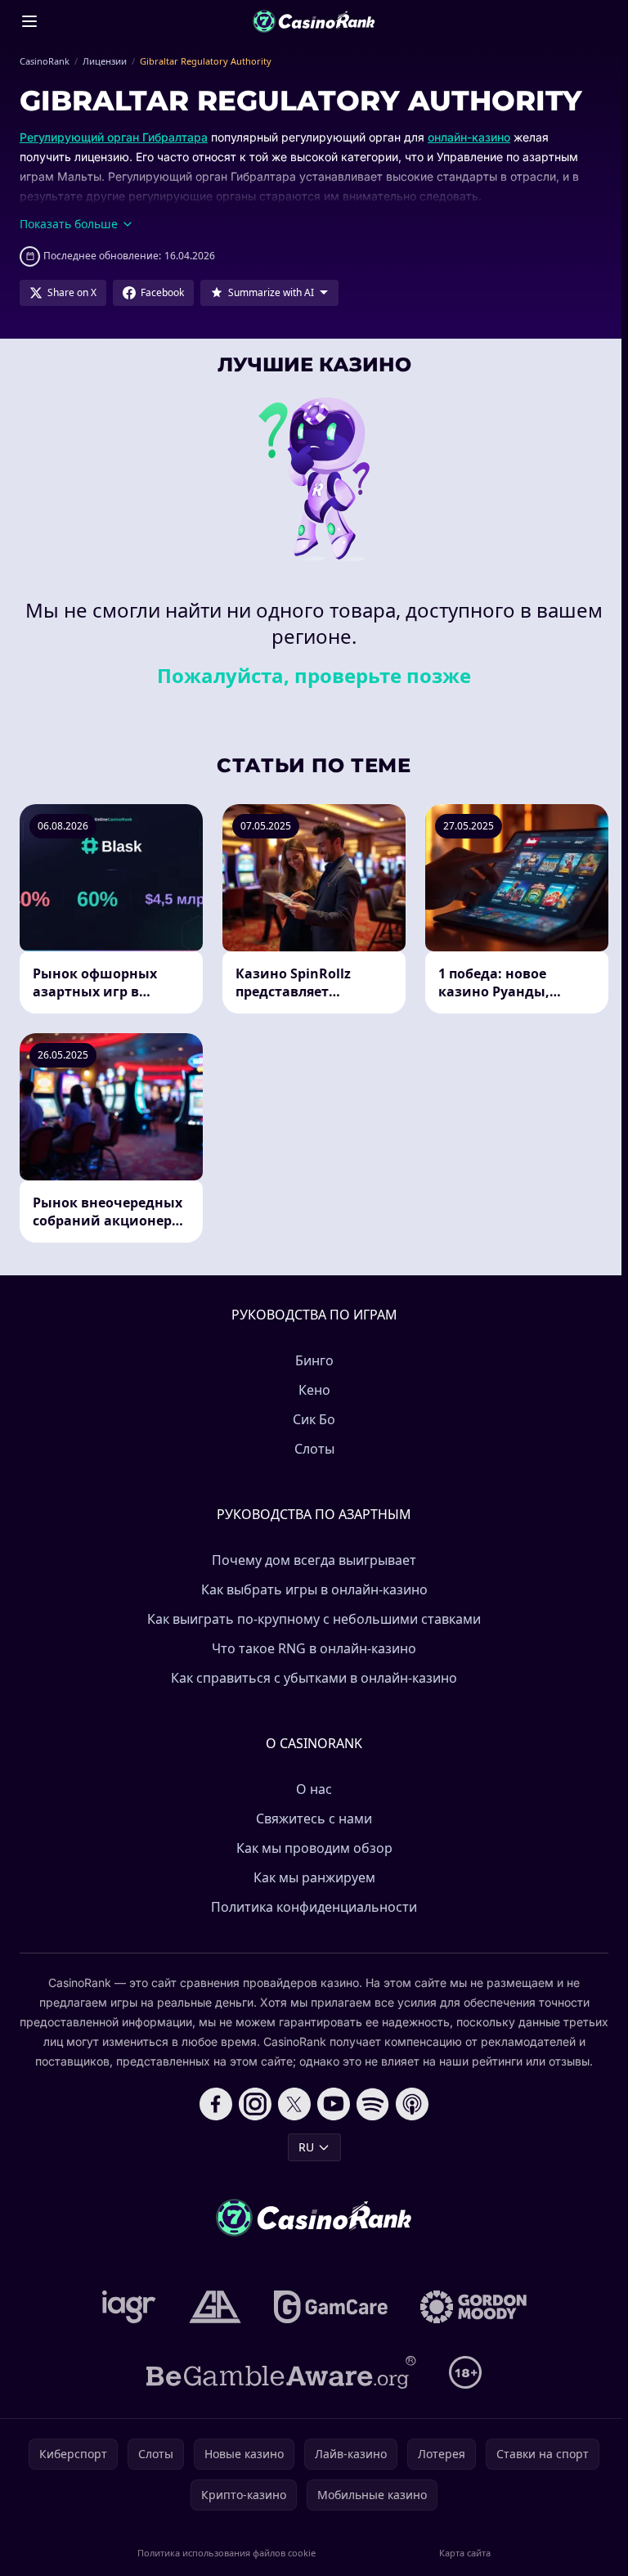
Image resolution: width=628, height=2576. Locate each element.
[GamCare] (331, 2307)
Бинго (314, 1360)
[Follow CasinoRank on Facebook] (216, 2104)
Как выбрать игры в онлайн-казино (314, 1589)
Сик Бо (314, 1419)
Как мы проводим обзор (314, 1848)
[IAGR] (129, 2307)
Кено (314, 1390)
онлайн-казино (469, 137)
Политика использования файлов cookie (227, 2553)
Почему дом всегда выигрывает (314, 1560)
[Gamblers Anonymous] (215, 2307)
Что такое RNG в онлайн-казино (314, 1648)
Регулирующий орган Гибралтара (114, 137)
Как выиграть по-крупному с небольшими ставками (314, 1619)
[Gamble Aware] (281, 2372)
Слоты (314, 1449)
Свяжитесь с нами (314, 1818)
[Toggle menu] (29, 21)
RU (306, 2147)
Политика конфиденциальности (314, 1907)
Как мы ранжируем (314, 1877)
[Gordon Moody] (473, 2307)
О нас (314, 1789)
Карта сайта (465, 2553)
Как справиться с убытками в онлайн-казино (314, 1678)
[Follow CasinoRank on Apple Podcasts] (412, 2104)
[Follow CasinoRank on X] (294, 2104)
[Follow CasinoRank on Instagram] (255, 2104)
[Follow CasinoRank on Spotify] (373, 2104)
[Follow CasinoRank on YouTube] (334, 2104)
